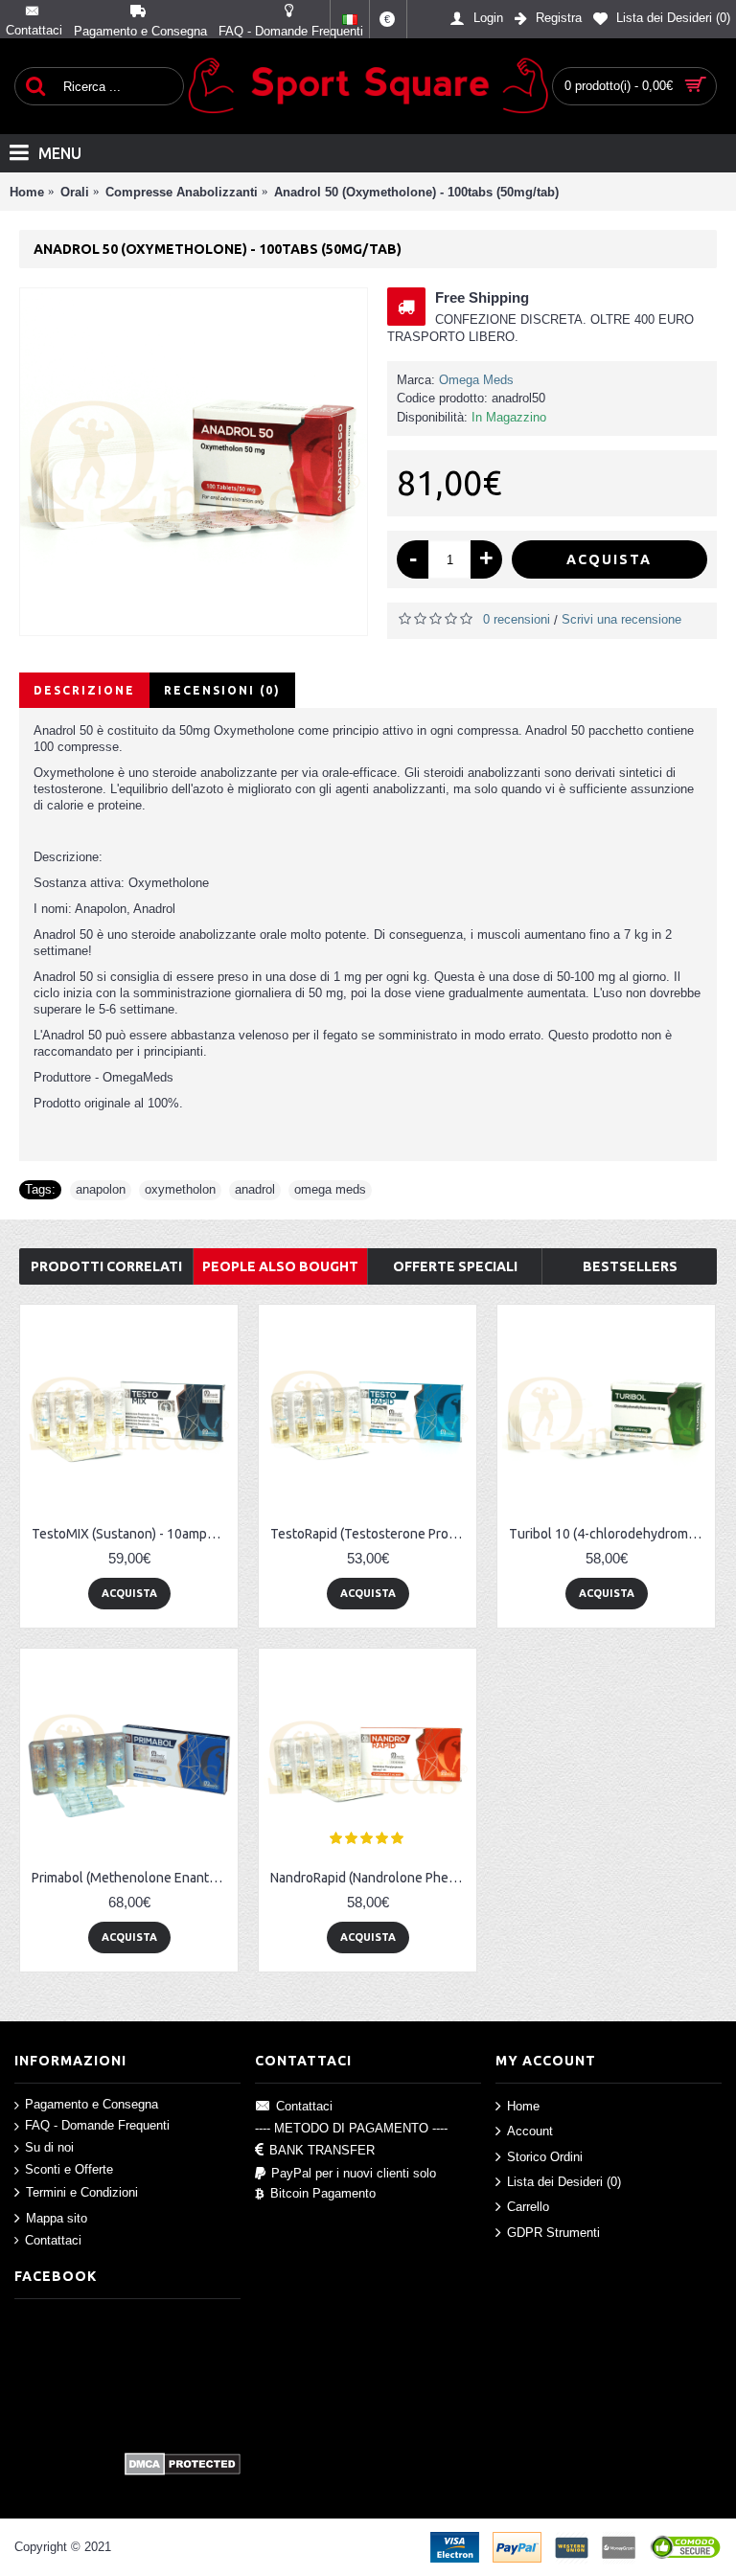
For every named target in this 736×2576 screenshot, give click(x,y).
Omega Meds (476, 380)
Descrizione (84, 690)
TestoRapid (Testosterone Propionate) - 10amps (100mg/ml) (371, 1534)
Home (523, 2105)
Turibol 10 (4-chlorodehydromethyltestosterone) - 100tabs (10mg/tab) (609, 1534)
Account (530, 2131)
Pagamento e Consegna (92, 2104)
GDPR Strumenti (553, 2232)
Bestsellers (630, 1266)
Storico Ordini (545, 2156)
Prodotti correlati (106, 1266)
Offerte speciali (455, 1266)
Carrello (528, 2207)
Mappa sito (57, 2217)
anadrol (255, 1189)
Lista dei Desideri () (564, 2182)
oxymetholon (180, 1189)
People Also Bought (280, 1266)
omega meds (330, 1189)
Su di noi (49, 2147)
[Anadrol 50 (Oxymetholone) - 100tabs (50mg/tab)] (194, 462)
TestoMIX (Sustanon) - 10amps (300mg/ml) (132, 1534)
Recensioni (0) (222, 690)
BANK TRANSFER (322, 2150)
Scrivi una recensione (621, 619)
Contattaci (53, 2240)
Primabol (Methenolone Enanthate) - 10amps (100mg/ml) (132, 1878)
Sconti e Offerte (69, 2168)
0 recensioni (517, 619)
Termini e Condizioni (82, 2192)
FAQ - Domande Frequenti (97, 2125)
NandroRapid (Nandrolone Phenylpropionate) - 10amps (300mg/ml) (371, 1878)
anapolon (101, 1189)
